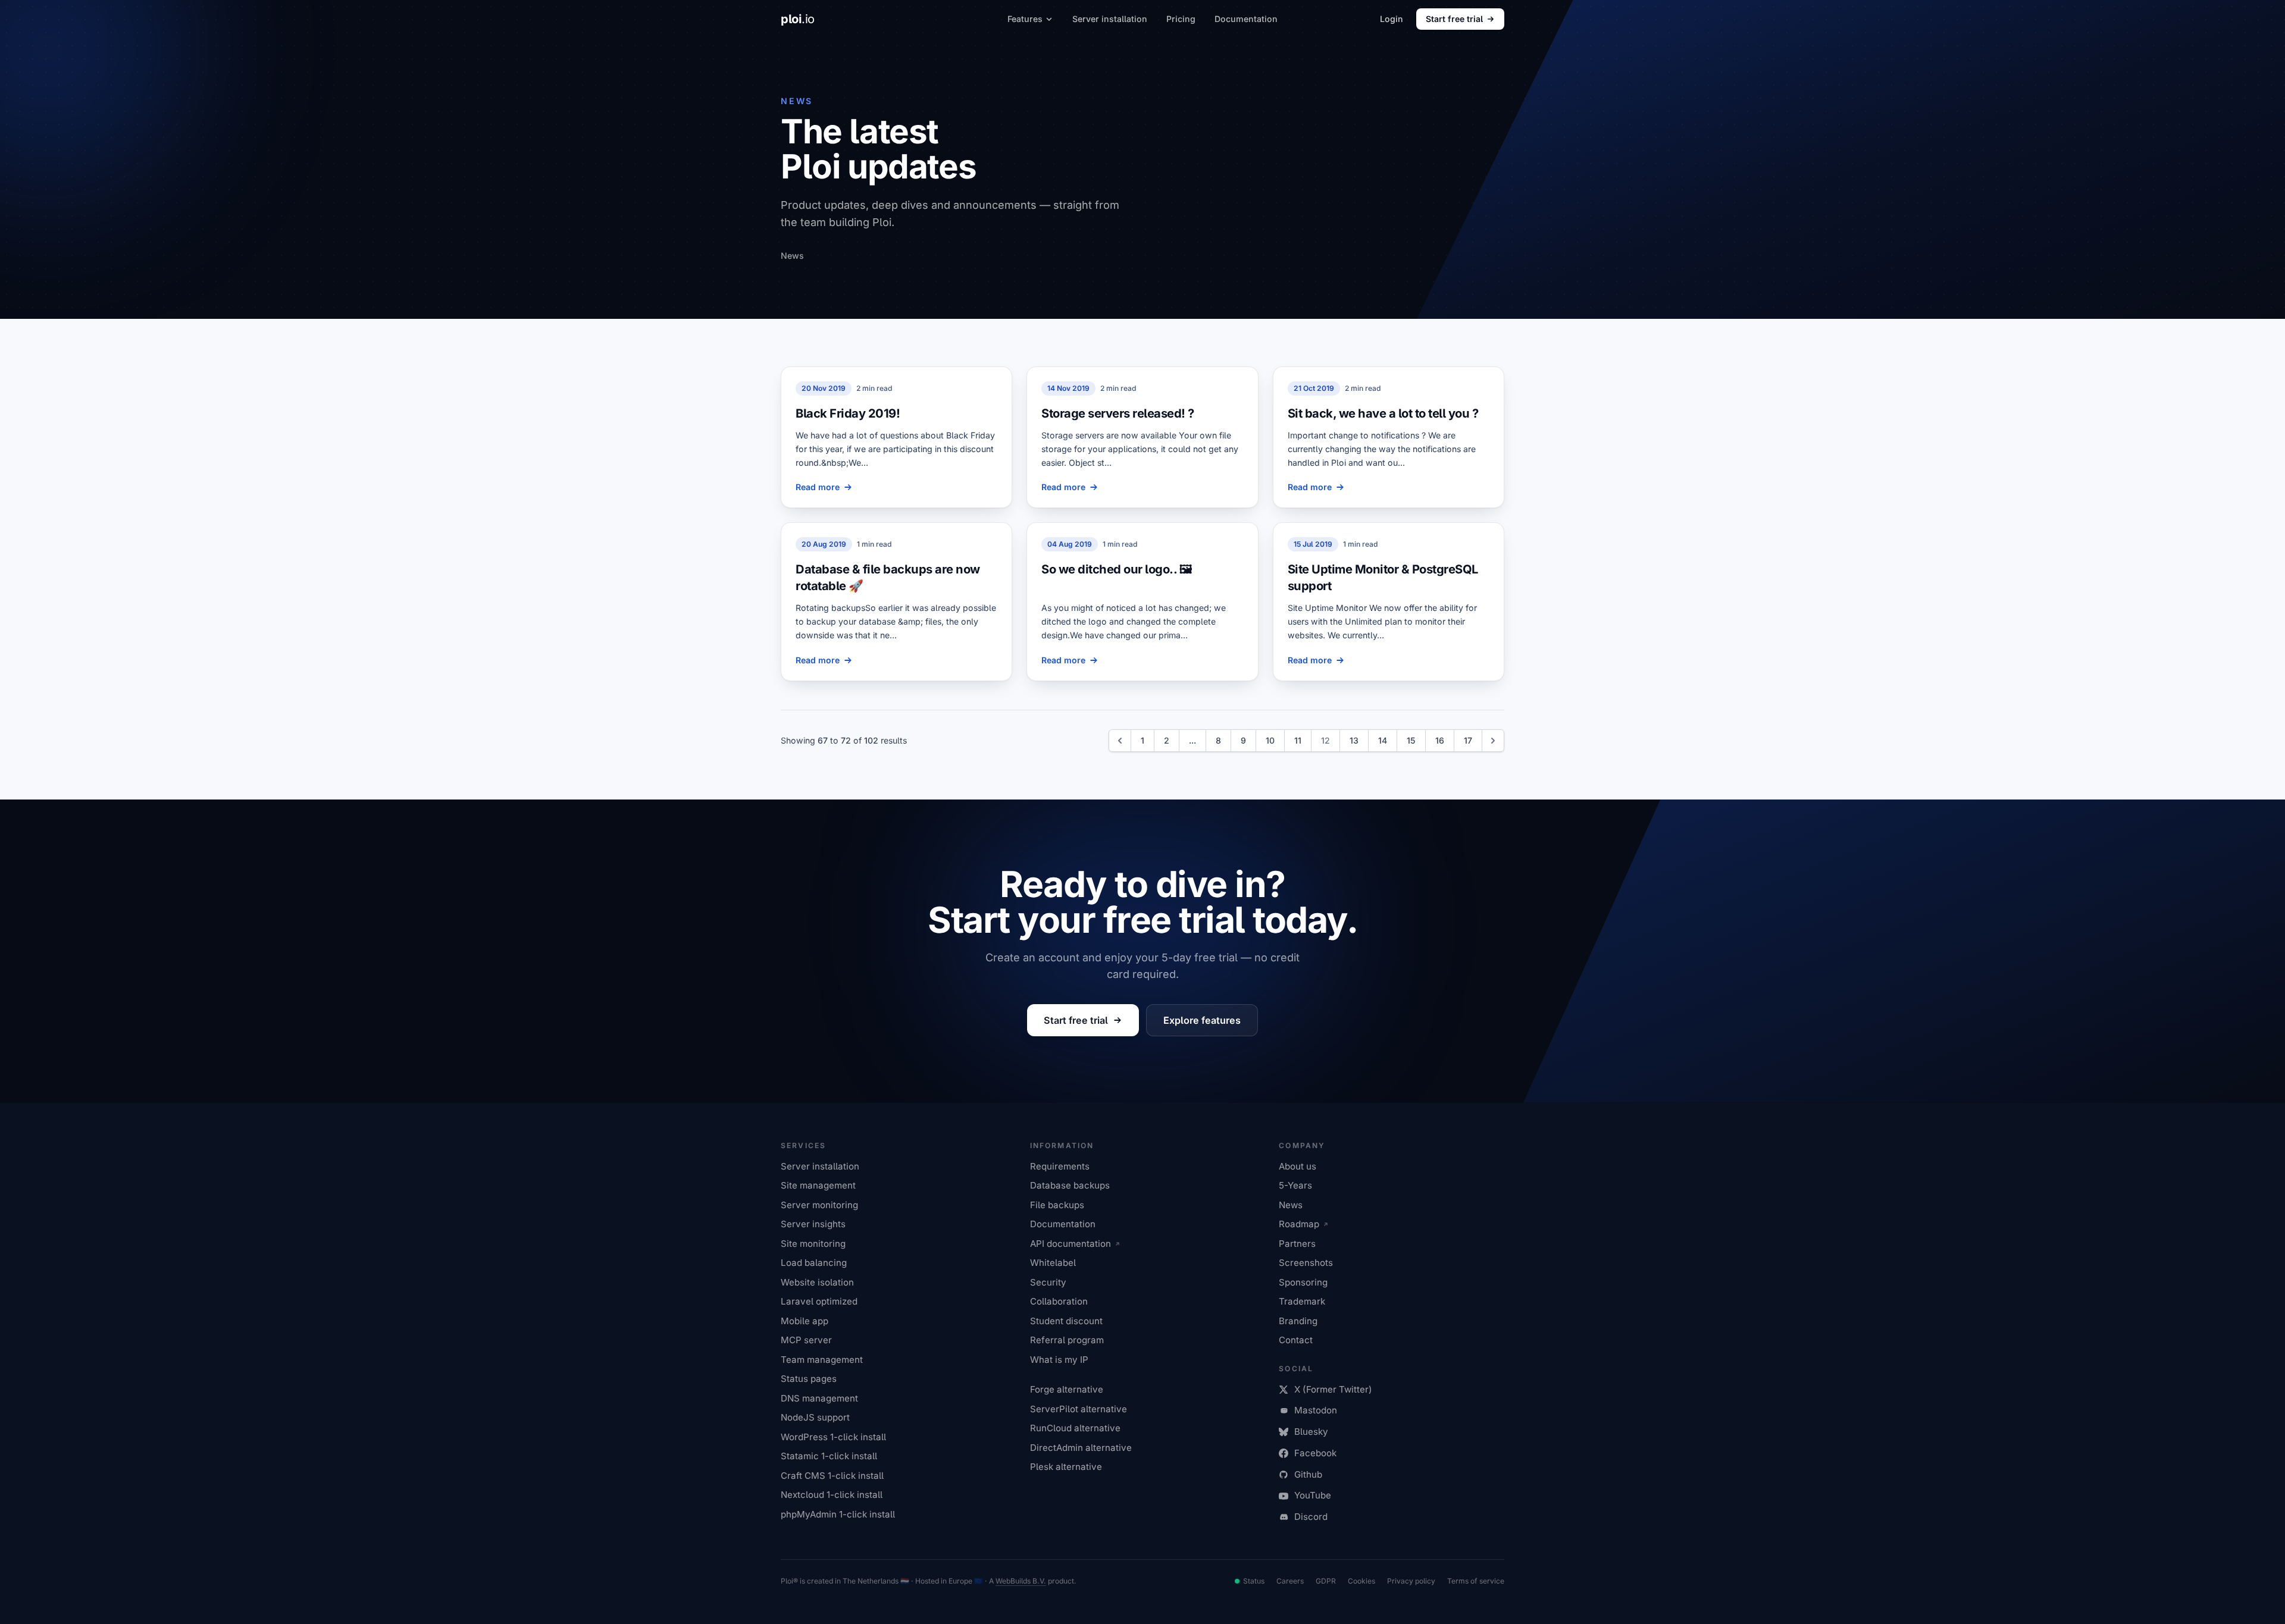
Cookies (1361, 1581)
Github (1308, 1474)
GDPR (1326, 1581)
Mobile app (805, 1321)
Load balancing (814, 1263)
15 (1411, 740)
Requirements (1060, 1166)
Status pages (809, 1379)
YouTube (1313, 1495)
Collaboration (1059, 1301)
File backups (1057, 1205)
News (1291, 1205)
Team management (822, 1360)
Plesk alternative (1066, 1467)
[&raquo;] (1493, 741)
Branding (1298, 1321)
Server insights (813, 1224)
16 (1440, 740)
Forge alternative (1067, 1389)
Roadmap (1299, 1224)
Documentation (1246, 19)
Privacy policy (1411, 1581)
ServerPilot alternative (1079, 1409)
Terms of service (1476, 1581)
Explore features (1202, 1020)
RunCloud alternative (1075, 1428)
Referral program (1067, 1340)
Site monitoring (813, 1244)
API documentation (1070, 1244)
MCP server (806, 1340)
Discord (1311, 1517)
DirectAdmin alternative (1081, 1448)
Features (1025, 19)
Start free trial (1454, 19)
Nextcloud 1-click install (832, 1495)
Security (1048, 1282)
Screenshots (1306, 1263)
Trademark (1302, 1301)
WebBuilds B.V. (1021, 1581)
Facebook (1315, 1453)
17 (1468, 740)
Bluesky (1311, 1432)
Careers (1290, 1581)
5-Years (1295, 1185)
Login (1392, 19)
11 (1298, 740)
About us (1298, 1166)
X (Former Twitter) (1333, 1389)
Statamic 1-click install (829, 1456)
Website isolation (817, 1282)
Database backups (1070, 1185)
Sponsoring (1303, 1282)
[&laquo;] (1120, 741)
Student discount (1066, 1321)
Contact (1296, 1340)
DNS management (819, 1398)
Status (1254, 1581)
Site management (818, 1185)
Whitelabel (1053, 1263)
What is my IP (1059, 1360)
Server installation (1110, 19)
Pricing (1181, 19)
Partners (1297, 1244)
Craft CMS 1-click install (832, 1476)
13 (1354, 740)
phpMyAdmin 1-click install (838, 1514)
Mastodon (1316, 1410)
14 (1383, 740)
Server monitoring (819, 1205)
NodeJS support (815, 1417)
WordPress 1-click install (833, 1437)
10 (1270, 740)
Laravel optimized (819, 1301)
